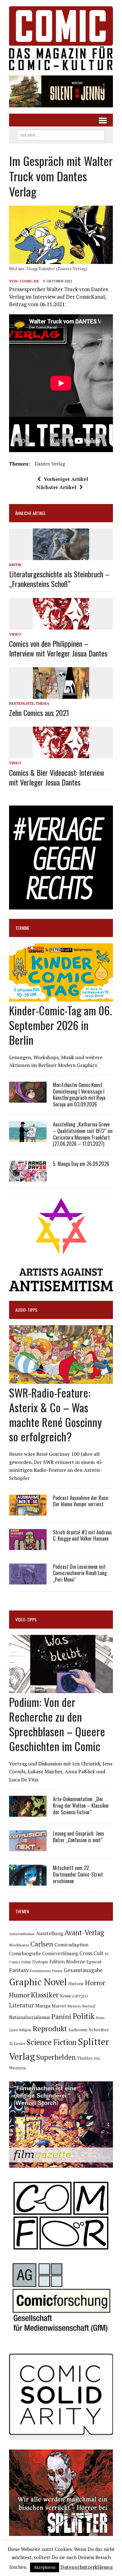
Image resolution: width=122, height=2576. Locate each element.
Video (15, 634)
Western (17, 2068)
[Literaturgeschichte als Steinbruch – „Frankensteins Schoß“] (61, 556)
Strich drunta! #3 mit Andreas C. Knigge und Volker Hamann (82, 1535)
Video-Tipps (26, 1619)
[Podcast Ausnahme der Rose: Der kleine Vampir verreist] (28, 1511)
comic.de (29, 281)
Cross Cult (91, 1953)
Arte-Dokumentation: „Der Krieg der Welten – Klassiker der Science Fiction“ (81, 1806)
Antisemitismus (22, 1934)
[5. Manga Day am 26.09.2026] (28, 1177)
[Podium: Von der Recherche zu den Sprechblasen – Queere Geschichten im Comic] (61, 1689)
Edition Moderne (67, 1962)
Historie (76, 1984)
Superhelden (56, 2057)
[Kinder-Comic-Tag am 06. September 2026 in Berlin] (61, 997)
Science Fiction (52, 2042)
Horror (95, 1983)
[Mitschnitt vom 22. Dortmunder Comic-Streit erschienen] (28, 1882)
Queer (14, 2030)
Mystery (74, 2006)
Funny (57, 1971)
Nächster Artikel (56, 487)
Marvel (59, 2006)
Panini (61, 2016)
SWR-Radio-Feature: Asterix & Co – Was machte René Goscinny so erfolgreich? (56, 1414)
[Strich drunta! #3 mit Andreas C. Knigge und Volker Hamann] (28, 1546)
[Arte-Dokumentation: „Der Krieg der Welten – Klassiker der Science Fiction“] (28, 1813)
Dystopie (40, 1962)
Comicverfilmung (60, 1953)
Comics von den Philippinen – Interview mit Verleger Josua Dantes (58, 648)
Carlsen (42, 1944)
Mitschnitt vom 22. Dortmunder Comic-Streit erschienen (78, 1874)
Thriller (85, 2058)
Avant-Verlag (84, 1932)
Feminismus (41, 1971)
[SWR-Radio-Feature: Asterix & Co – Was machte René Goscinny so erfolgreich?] (61, 1379)
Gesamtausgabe (83, 1970)
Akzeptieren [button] (45, 2567)
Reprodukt (50, 2028)
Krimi (65, 1996)
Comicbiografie (25, 1953)
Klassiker (45, 1995)
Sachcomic (78, 2030)
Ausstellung (50, 1933)
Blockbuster (19, 1945)
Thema (43, 703)
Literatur (21, 2005)
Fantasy (19, 1970)
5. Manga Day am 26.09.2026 (81, 1164)
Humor (19, 1995)
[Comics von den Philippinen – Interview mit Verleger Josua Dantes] (61, 625)
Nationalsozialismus (30, 2017)
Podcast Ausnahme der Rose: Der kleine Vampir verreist (81, 1501)
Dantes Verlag (50, 464)
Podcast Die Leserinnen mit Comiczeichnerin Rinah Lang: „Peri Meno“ (80, 1573)
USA (97, 2058)
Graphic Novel (38, 1982)
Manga (43, 2006)
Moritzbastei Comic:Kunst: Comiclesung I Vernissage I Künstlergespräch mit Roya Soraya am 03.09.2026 (79, 1095)
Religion (25, 2030)
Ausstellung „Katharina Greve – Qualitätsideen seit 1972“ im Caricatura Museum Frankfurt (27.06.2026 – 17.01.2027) (83, 1134)
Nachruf (89, 2006)
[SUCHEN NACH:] (61, 134)
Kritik (15, 565)
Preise (100, 2018)
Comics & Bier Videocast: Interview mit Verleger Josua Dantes (57, 777)
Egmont (94, 1962)
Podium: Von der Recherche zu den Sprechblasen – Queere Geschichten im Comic (57, 1724)
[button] (61, 91)
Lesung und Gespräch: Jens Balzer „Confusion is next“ (79, 1837)
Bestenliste (21, 703)
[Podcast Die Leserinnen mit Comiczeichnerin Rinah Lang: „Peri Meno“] (28, 1580)
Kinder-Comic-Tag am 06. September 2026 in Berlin (61, 1025)
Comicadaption (71, 1945)
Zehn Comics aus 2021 (39, 713)
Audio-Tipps (26, 1310)
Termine (22, 928)
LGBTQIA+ (80, 1996)
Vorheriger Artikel (66, 479)
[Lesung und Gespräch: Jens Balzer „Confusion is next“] (28, 1847)
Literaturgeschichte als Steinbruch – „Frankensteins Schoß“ (59, 579)
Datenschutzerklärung (87, 2567)
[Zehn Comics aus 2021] (61, 694)
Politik (84, 2016)
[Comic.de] (61, 38)
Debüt (26, 1962)
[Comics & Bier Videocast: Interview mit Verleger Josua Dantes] (61, 754)
